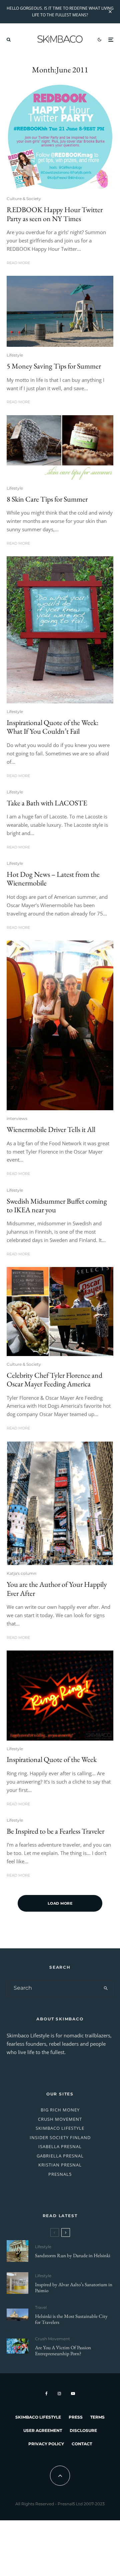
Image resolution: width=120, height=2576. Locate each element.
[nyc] (60, 1503)
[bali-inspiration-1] (17, 2346)
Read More (18, 263)
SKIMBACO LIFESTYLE (60, 2128)
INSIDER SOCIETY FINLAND (60, 2137)
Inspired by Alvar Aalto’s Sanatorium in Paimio (74, 2288)
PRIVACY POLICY (46, 2444)
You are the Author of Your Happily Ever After (57, 1589)
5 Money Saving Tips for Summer (54, 366)
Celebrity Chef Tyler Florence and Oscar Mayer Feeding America (54, 1380)
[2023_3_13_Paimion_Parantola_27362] (17, 2283)
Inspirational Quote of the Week (52, 1760)
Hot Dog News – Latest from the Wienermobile (53, 879)
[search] (106, 1988)
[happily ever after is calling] (60, 1696)
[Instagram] (59, 2394)
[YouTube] (73, 2394)
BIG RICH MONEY (60, 2110)
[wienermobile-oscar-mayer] (60, 1026)
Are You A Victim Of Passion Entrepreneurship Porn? (63, 2351)
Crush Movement (52, 2339)
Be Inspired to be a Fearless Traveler (55, 1831)
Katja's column (21, 1573)
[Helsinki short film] (17, 2315)
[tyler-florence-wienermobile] (60, 1312)
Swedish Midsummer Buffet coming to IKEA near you (57, 1206)
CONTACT (82, 2444)
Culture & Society (24, 199)
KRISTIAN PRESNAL (60, 2165)
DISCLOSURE (83, 2430)
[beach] (60, 311)
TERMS (97, 2417)
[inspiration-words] (60, 630)
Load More (60, 1903)
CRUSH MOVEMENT (60, 2119)
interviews (17, 1118)
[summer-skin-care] (60, 448)
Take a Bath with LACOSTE (47, 803)
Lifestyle (15, 355)
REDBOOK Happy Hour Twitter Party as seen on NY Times (55, 214)
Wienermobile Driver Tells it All (51, 1130)
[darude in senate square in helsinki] (17, 2251)
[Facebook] (46, 2394)
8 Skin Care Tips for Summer (47, 499)
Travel (41, 2307)
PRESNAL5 (60, 2174)
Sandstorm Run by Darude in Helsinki (73, 2256)
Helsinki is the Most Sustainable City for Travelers (71, 2319)
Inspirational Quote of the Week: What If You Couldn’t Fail (52, 727)
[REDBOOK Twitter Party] (60, 137)
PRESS (76, 2417)
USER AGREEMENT (43, 2430)
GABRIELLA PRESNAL (60, 2156)
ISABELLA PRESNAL (60, 2146)
